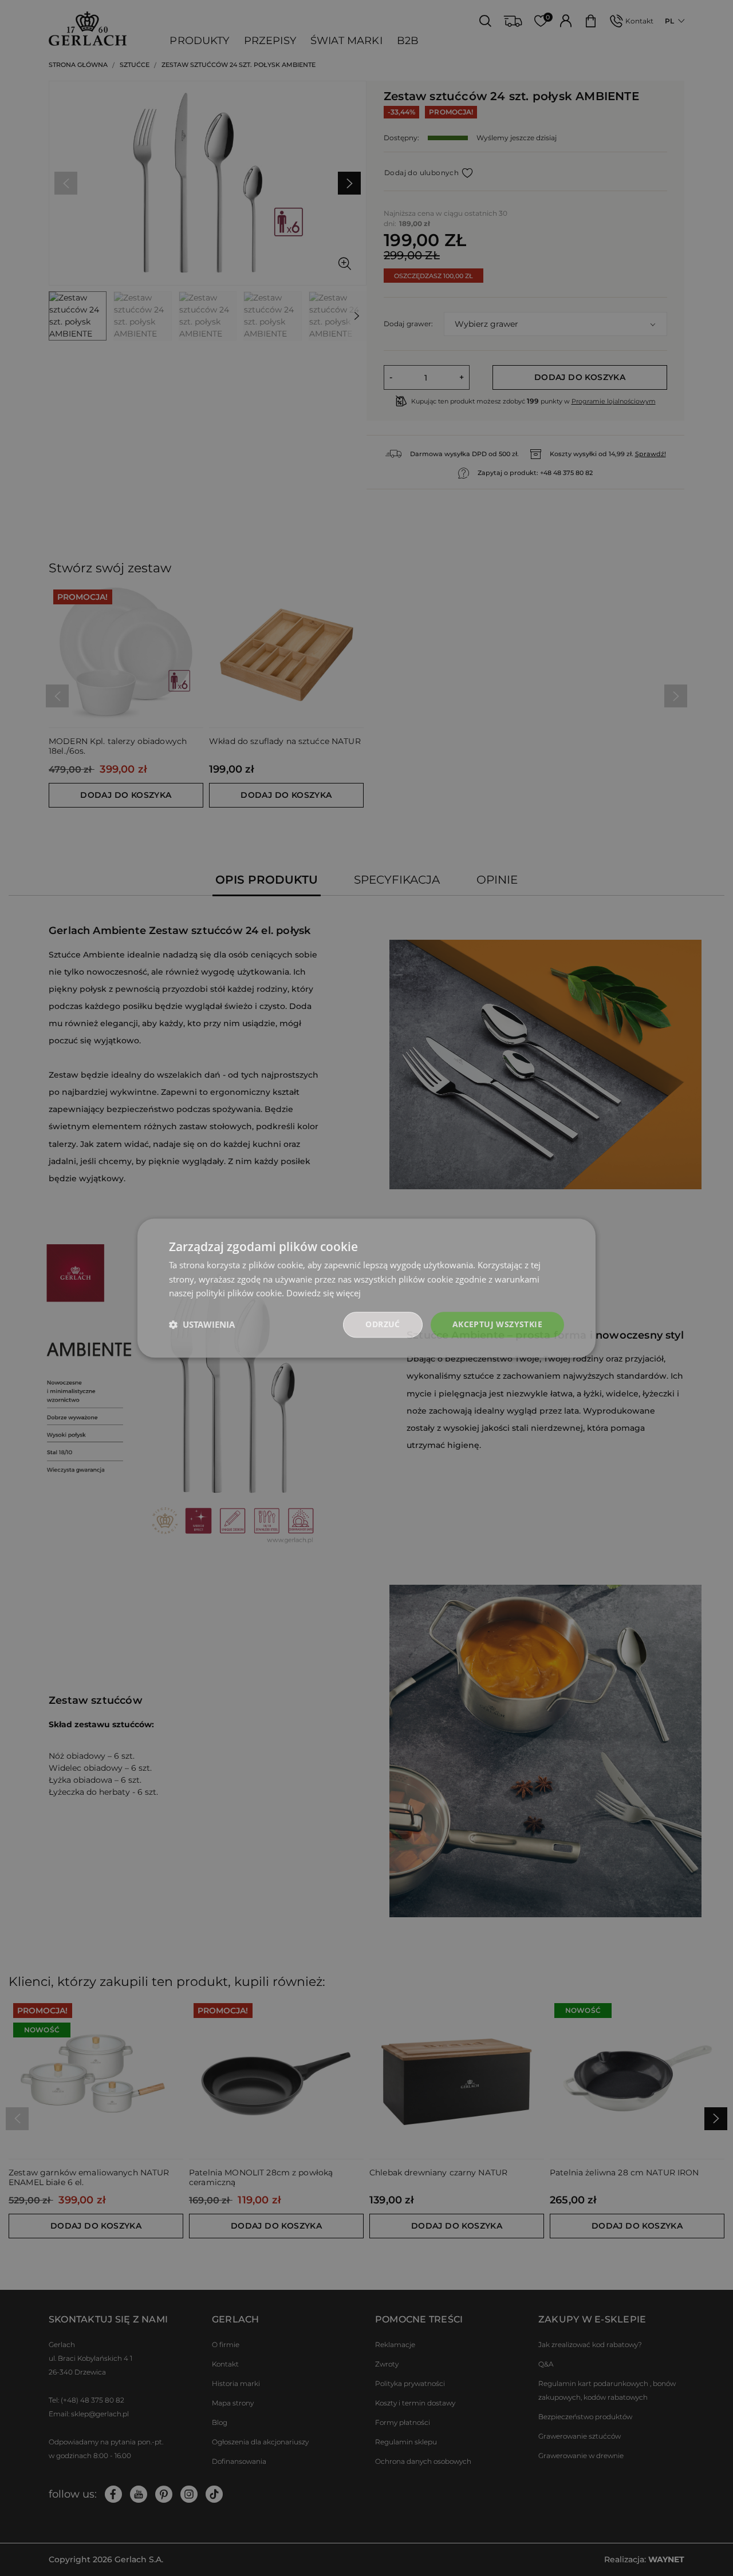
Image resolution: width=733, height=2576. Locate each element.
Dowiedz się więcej (324, 1293)
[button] (202, 1325)
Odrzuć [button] (383, 1324)
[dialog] (366, 1288)
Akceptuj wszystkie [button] (497, 1324)
